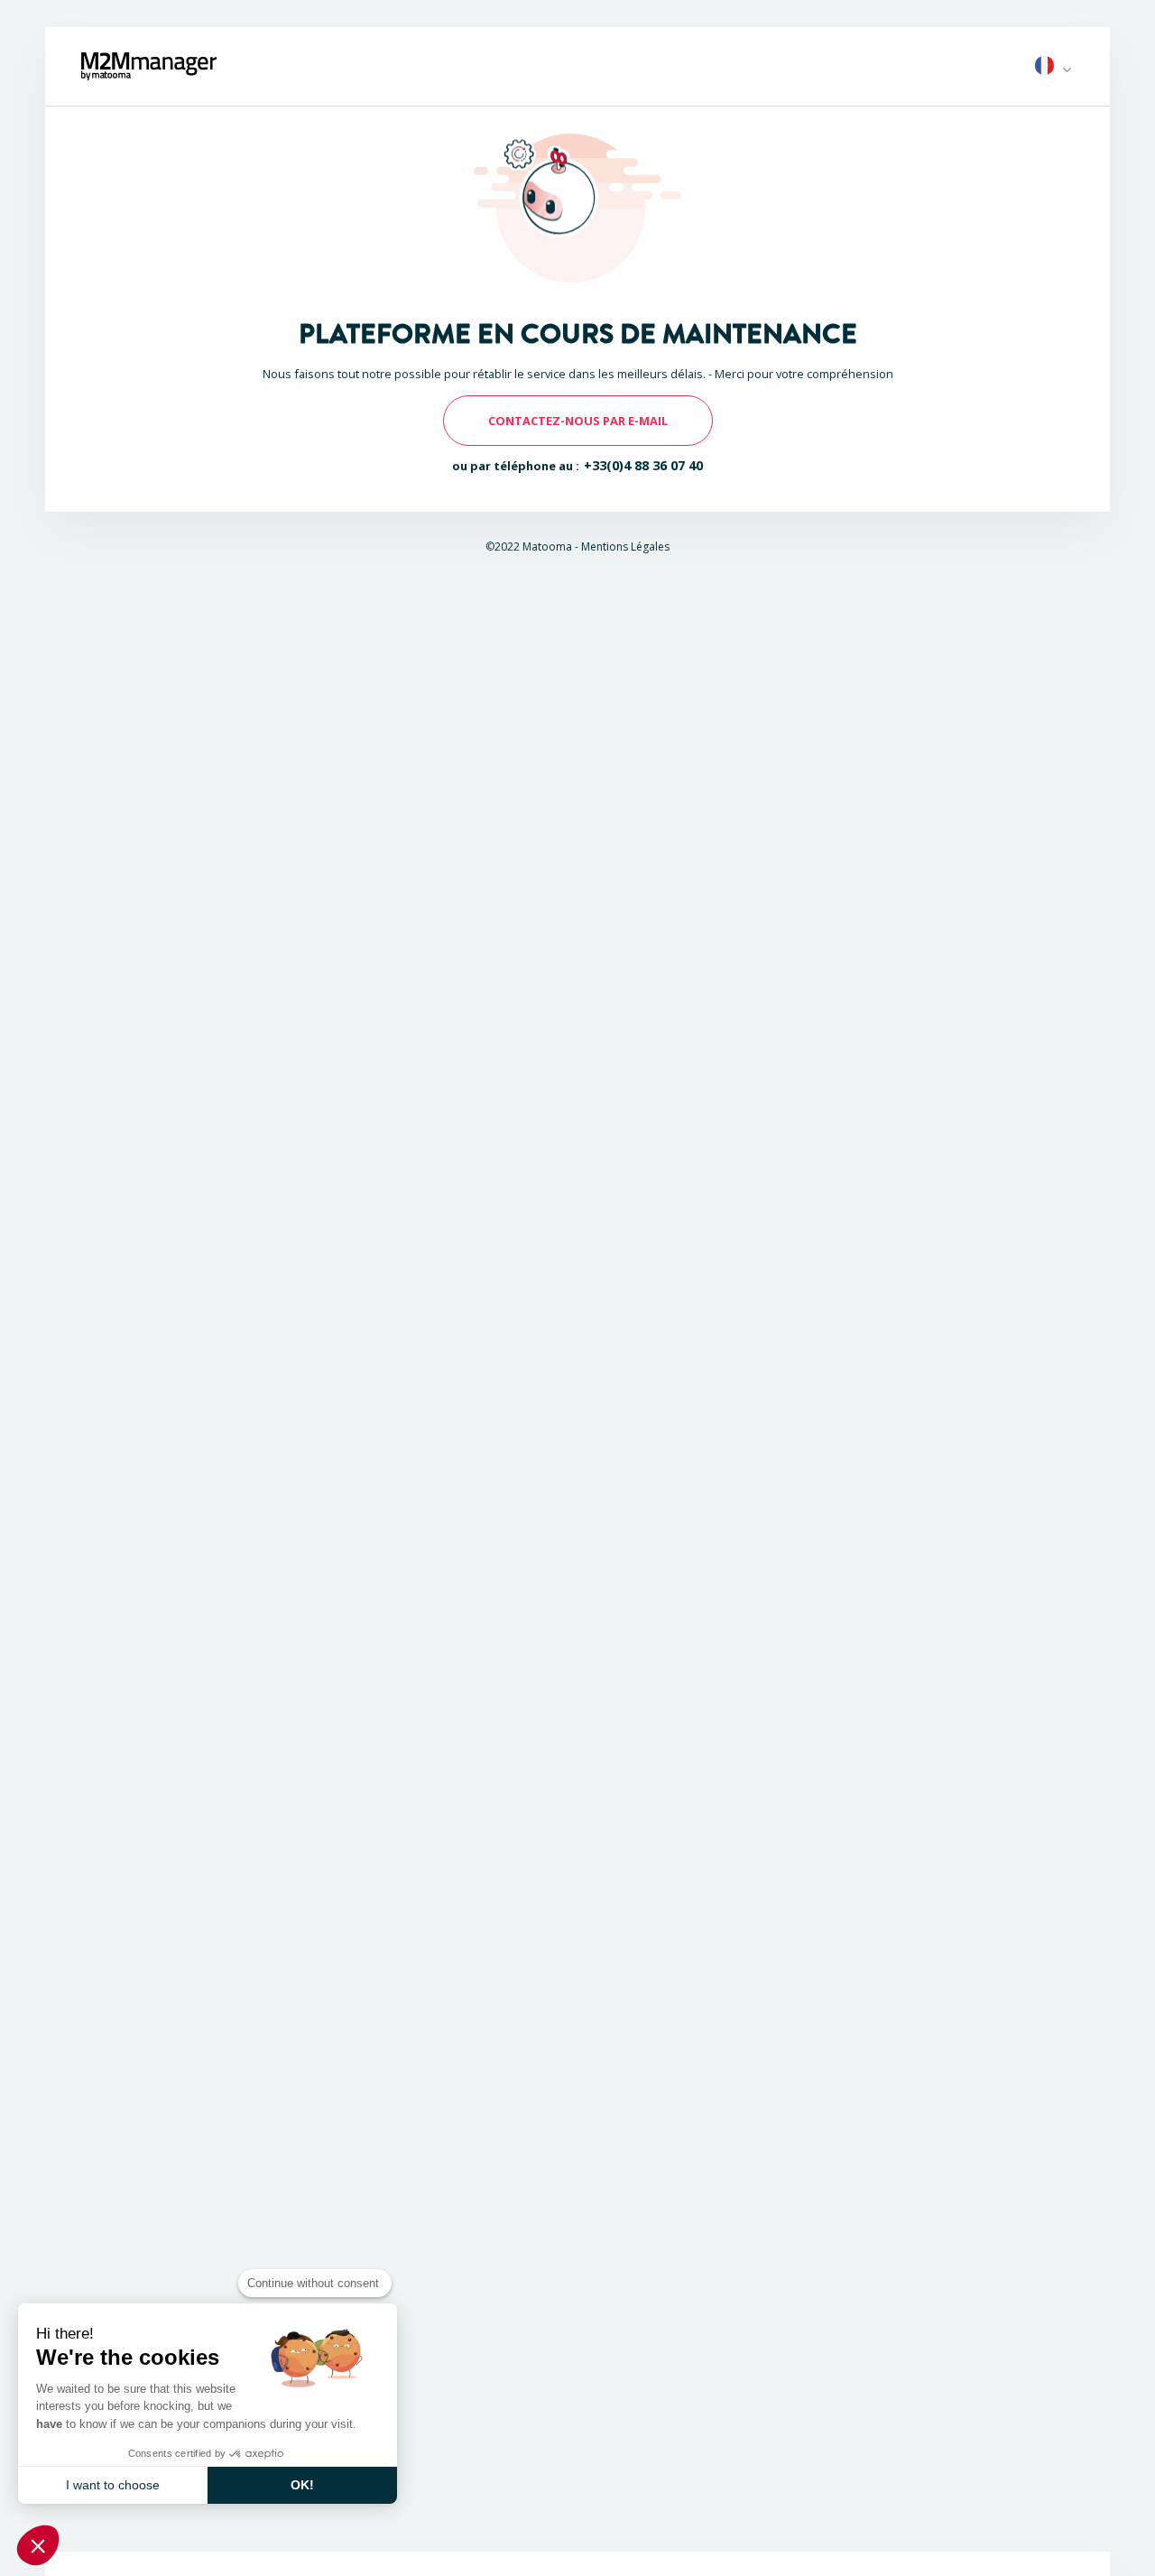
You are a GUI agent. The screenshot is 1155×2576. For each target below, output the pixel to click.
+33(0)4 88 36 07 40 (644, 466)
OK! (302, 2485)
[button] (38, 2545)
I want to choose (113, 2485)
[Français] (1044, 67)
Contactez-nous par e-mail (578, 421)
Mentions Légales (625, 547)
